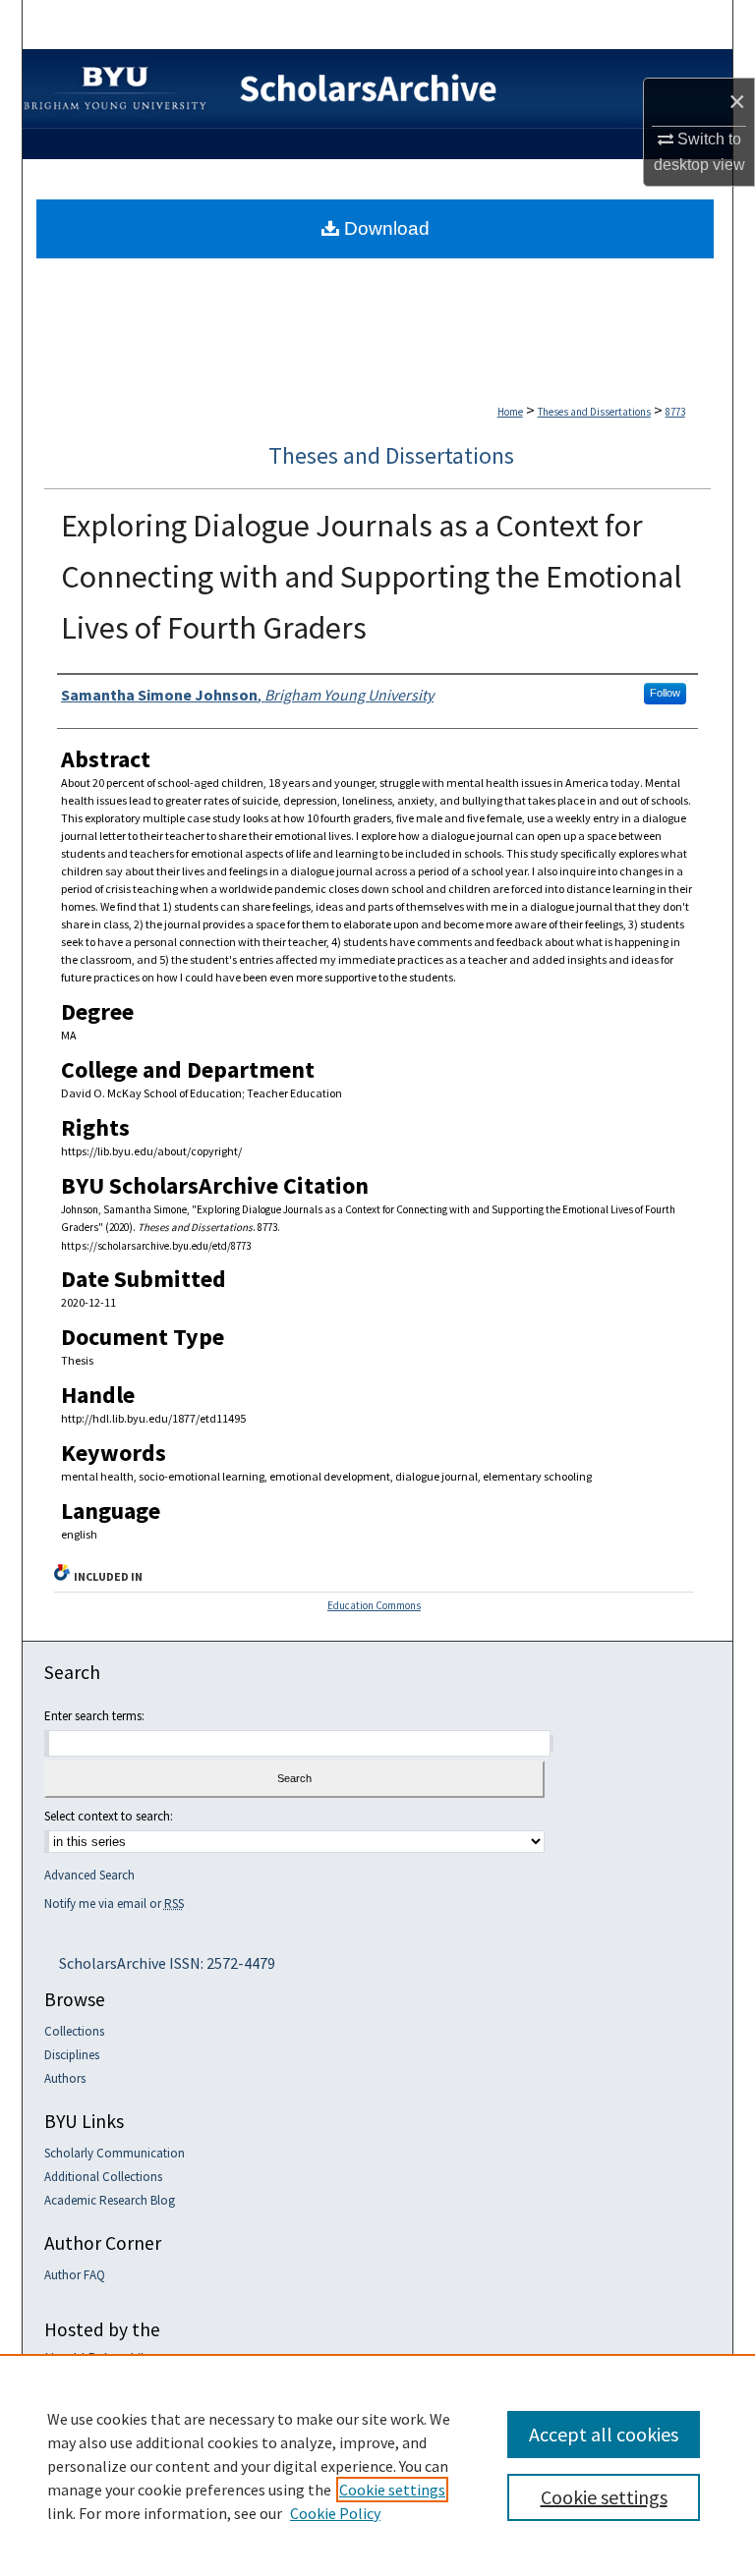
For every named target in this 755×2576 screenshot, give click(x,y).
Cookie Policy (335, 2513)
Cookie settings (392, 2490)
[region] (377, 2465)
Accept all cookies (604, 2434)
